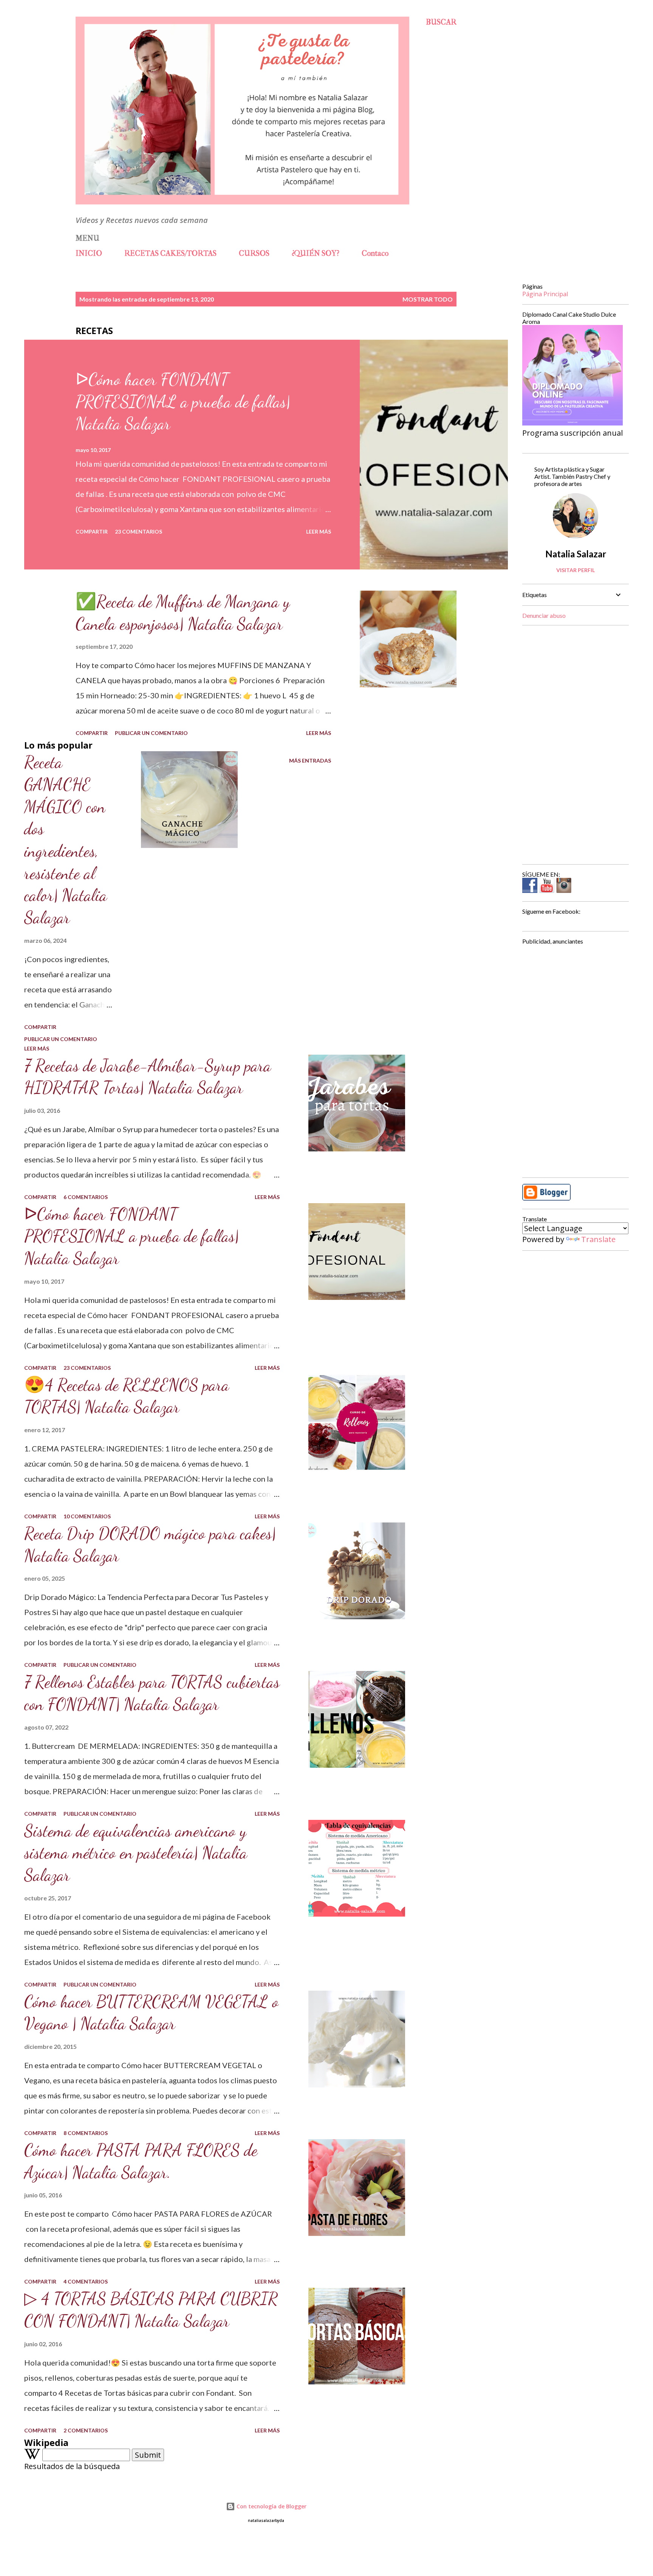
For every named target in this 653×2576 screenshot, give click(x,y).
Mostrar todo (428, 299)
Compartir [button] (92, 531)
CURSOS (254, 253)
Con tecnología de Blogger (271, 2506)
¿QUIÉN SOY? (316, 253)
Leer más (319, 531)
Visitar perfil (576, 570)
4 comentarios (86, 2281)
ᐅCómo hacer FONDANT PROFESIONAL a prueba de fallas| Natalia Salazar (183, 401)
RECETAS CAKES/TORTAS (170, 253)
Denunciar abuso (544, 615)
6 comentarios (86, 1197)
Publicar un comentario (151, 733)
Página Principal (545, 294)
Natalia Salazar (576, 554)
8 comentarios (86, 2133)
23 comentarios (138, 531)
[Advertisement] (573, 745)
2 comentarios (86, 2430)
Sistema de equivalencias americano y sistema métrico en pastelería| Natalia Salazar (136, 1853)
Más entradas (310, 760)
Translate (598, 1239)
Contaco (375, 253)
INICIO (89, 253)
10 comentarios (87, 1516)
